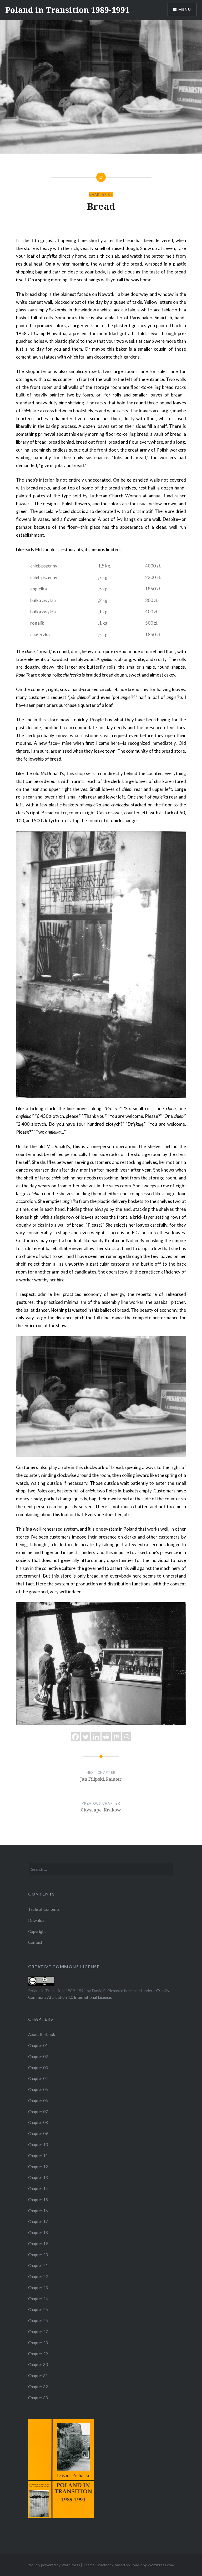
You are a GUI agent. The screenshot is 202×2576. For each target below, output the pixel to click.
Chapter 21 (38, 2265)
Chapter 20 (38, 2255)
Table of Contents (44, 1909)
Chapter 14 (38, 2188)
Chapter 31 (38, 2376)
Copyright (37, 1931)
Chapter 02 (38, 2056)
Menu (185, 9)
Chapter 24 (38, 2299)
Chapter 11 (38, 2156)
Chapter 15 (38, 2200)
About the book (42, 2034)
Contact (35, 1942)
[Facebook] (75, 1737)
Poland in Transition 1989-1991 (67, 10)
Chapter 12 (38, 2167)
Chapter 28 (38, 2343)
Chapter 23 (38, 2288)
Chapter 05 (38, 2089)
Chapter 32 (38, 2387)
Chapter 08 (38, 2122)
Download (37, 1920)
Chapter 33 (38, 2398)
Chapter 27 (38, 2332)
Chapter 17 (38, 2221)
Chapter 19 (38, 2244)
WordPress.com (161, 2565)
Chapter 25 (38, 2309)
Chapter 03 (38, 2068)
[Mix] (116, 1737)
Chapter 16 (38, 2211)
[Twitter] (86, 1737)
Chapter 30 (38, 2364)
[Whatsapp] (127, 1737)
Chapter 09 (38, 2133)
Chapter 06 (38, 2100)
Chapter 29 (38, 2354)
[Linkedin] (96, 1737)
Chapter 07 (101, 194)
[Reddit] (106, 1737)
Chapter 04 (38, 2078)
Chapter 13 (38, 2177)
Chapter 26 (38, 2320)
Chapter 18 (38, 2232)
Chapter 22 (38, 2276)
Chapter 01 (38, 2045)
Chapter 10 (38, 2144)
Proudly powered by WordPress (54, 2565)
